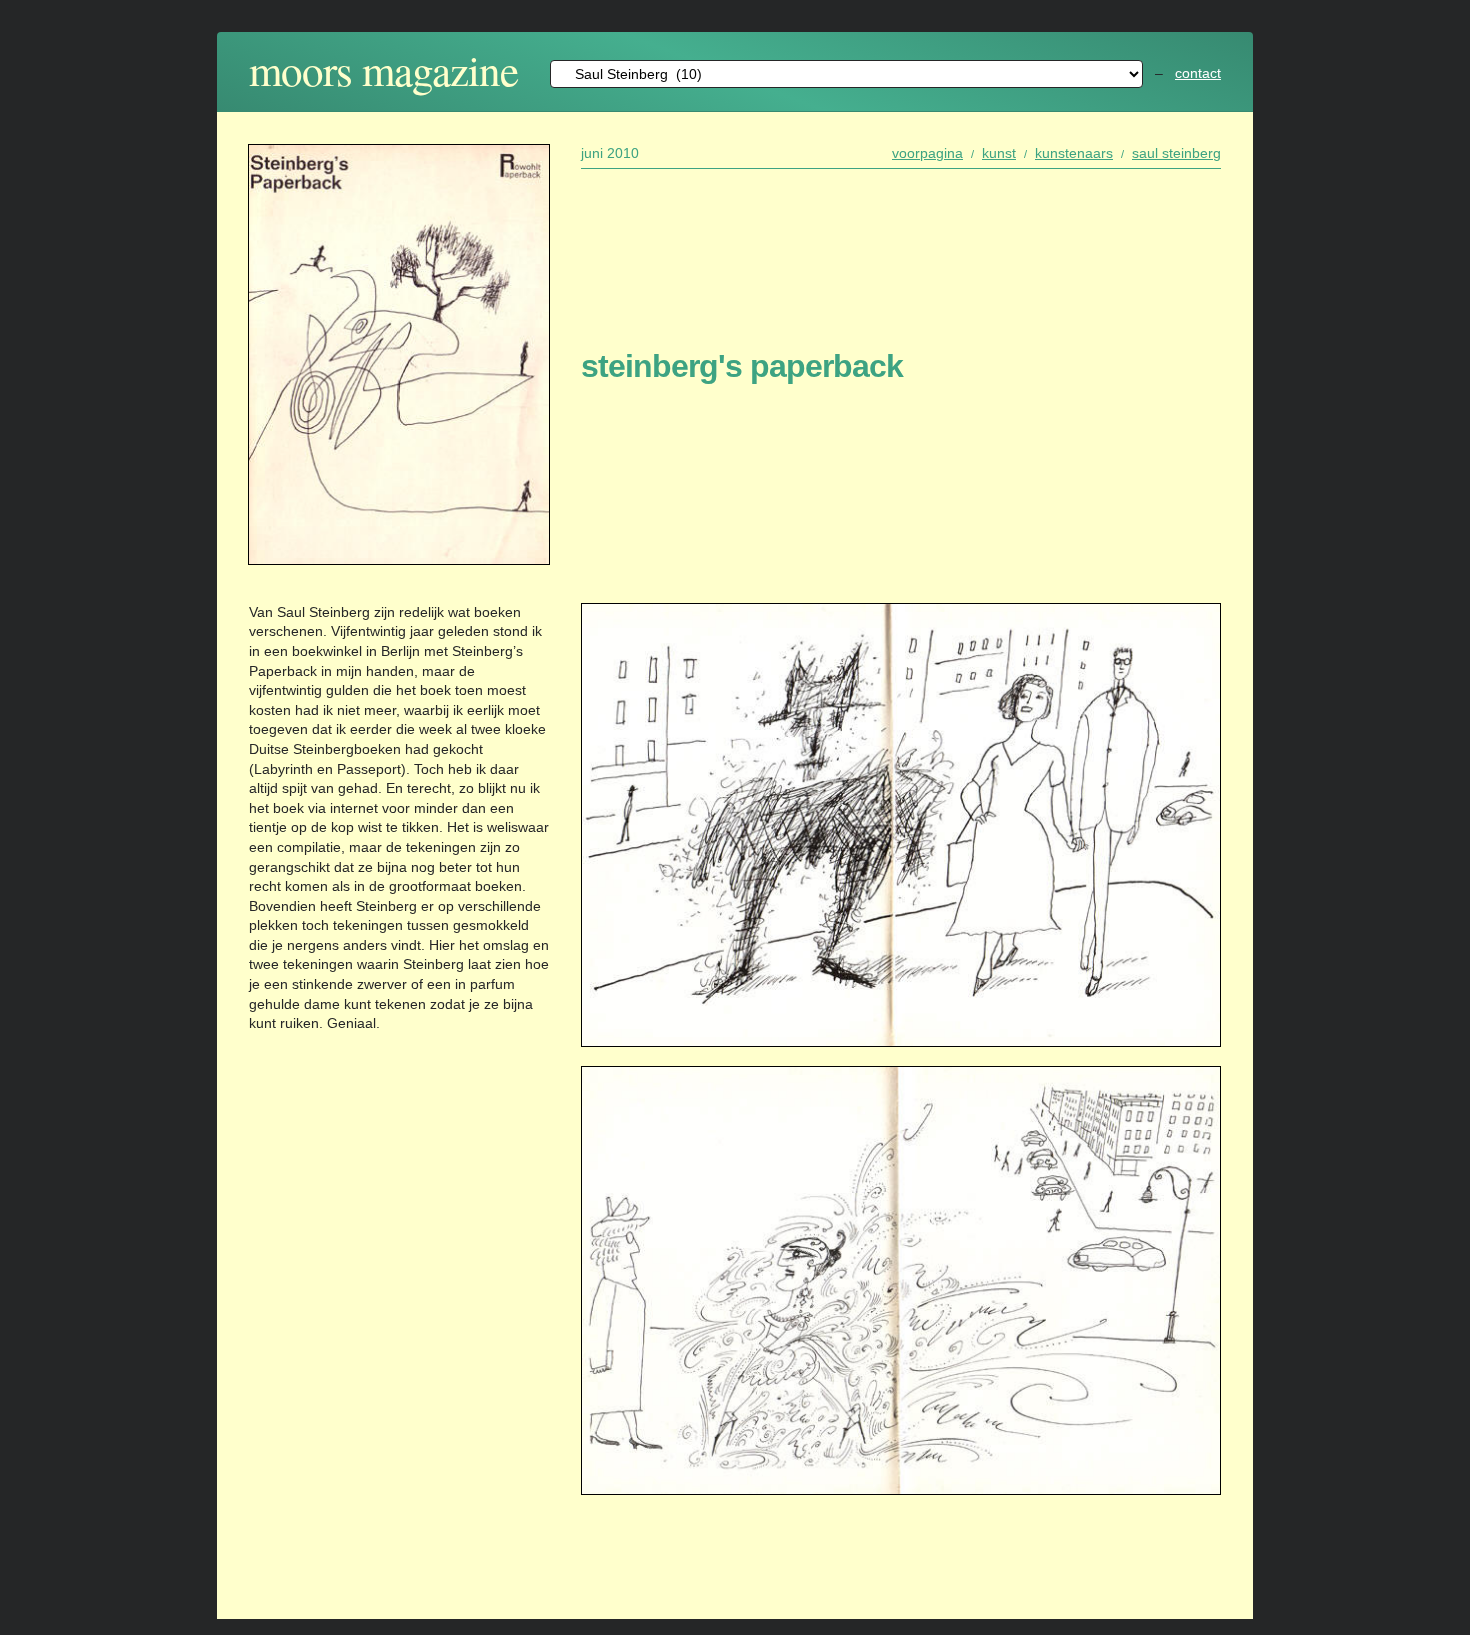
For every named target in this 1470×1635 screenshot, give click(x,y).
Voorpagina (927, 153)
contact (1198, 73)
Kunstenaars (1074, 153)
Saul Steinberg (1176, 153)
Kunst (999, 153)
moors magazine (383, 69)
